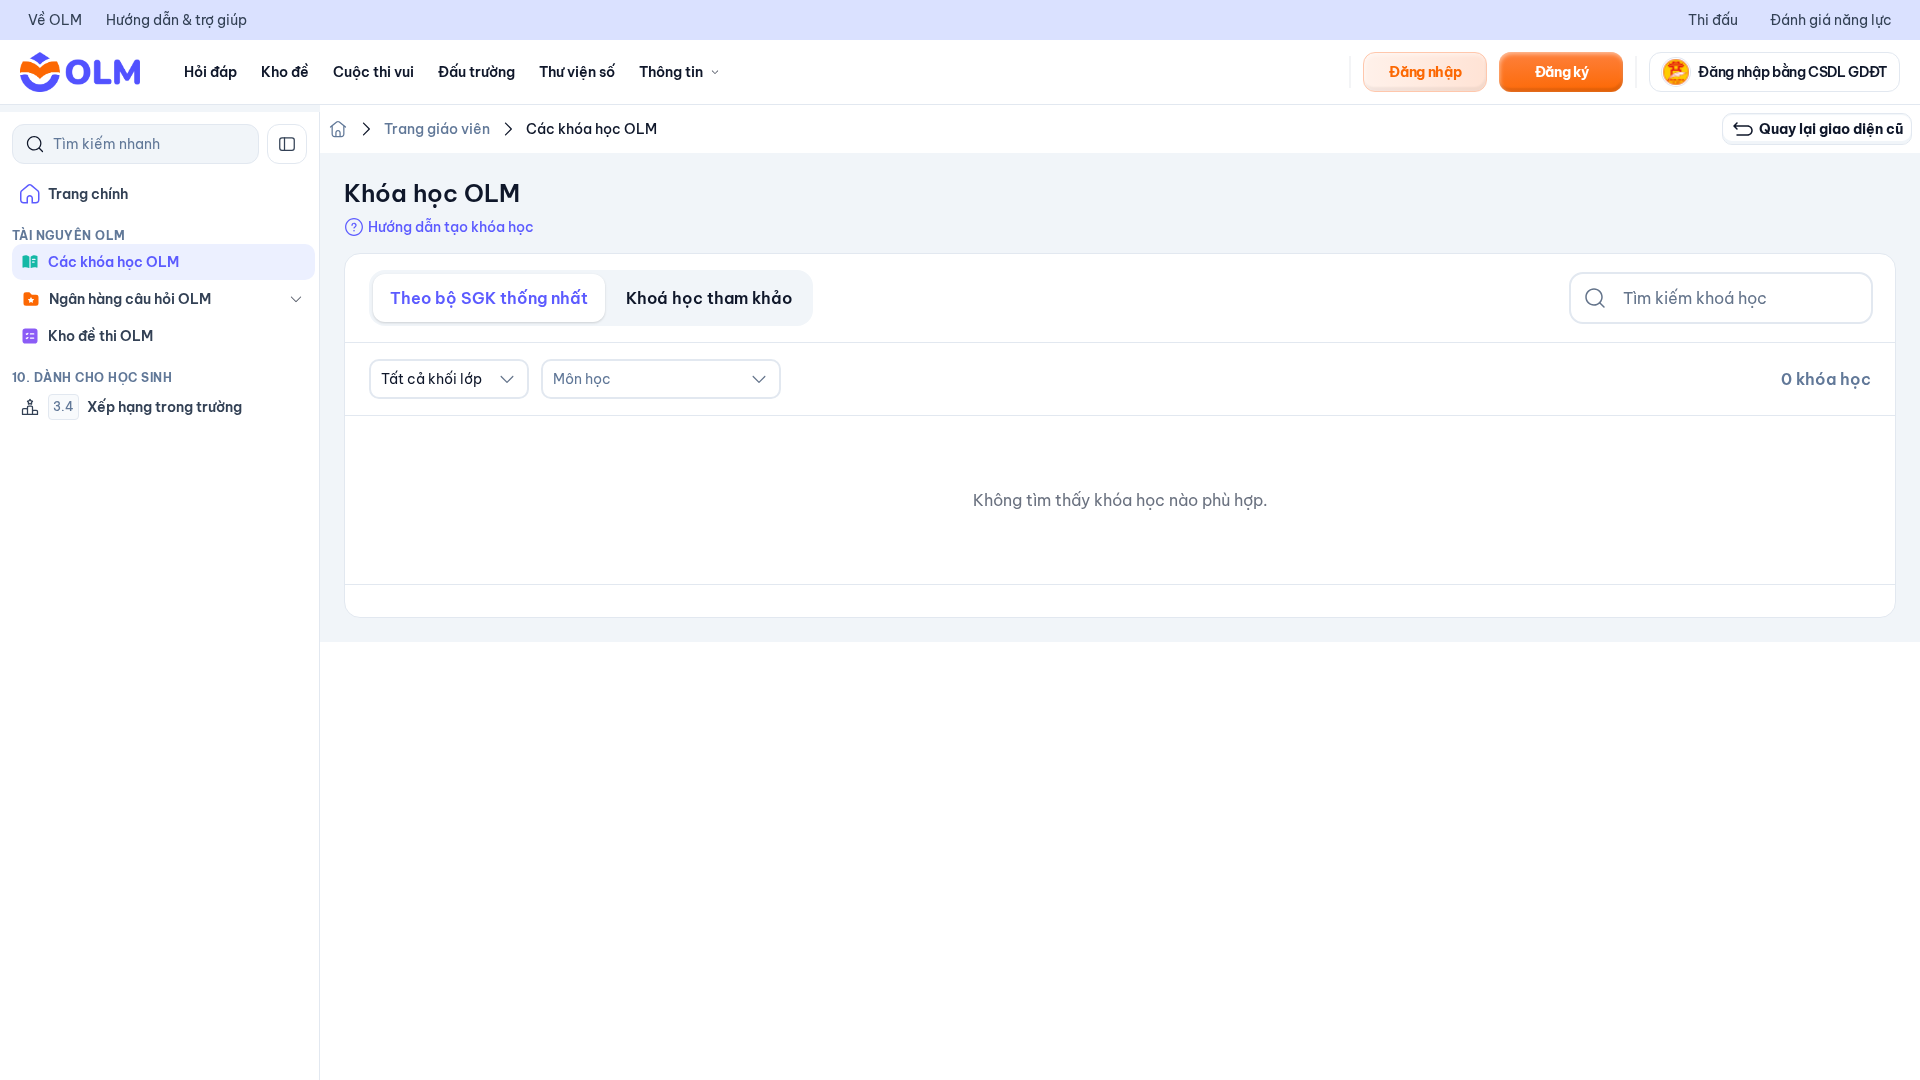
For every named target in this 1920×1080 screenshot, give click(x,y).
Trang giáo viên (437, 129)
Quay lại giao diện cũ (1831, 129)
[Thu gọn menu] (287, 144)
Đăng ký (1562, 72)
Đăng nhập (1425, 72)
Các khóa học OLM (591, 129)
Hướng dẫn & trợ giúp (176, 20)
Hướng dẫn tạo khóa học (451, 227)
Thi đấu (1713, 20)
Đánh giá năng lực (1831, 20)
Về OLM (55, 20)
